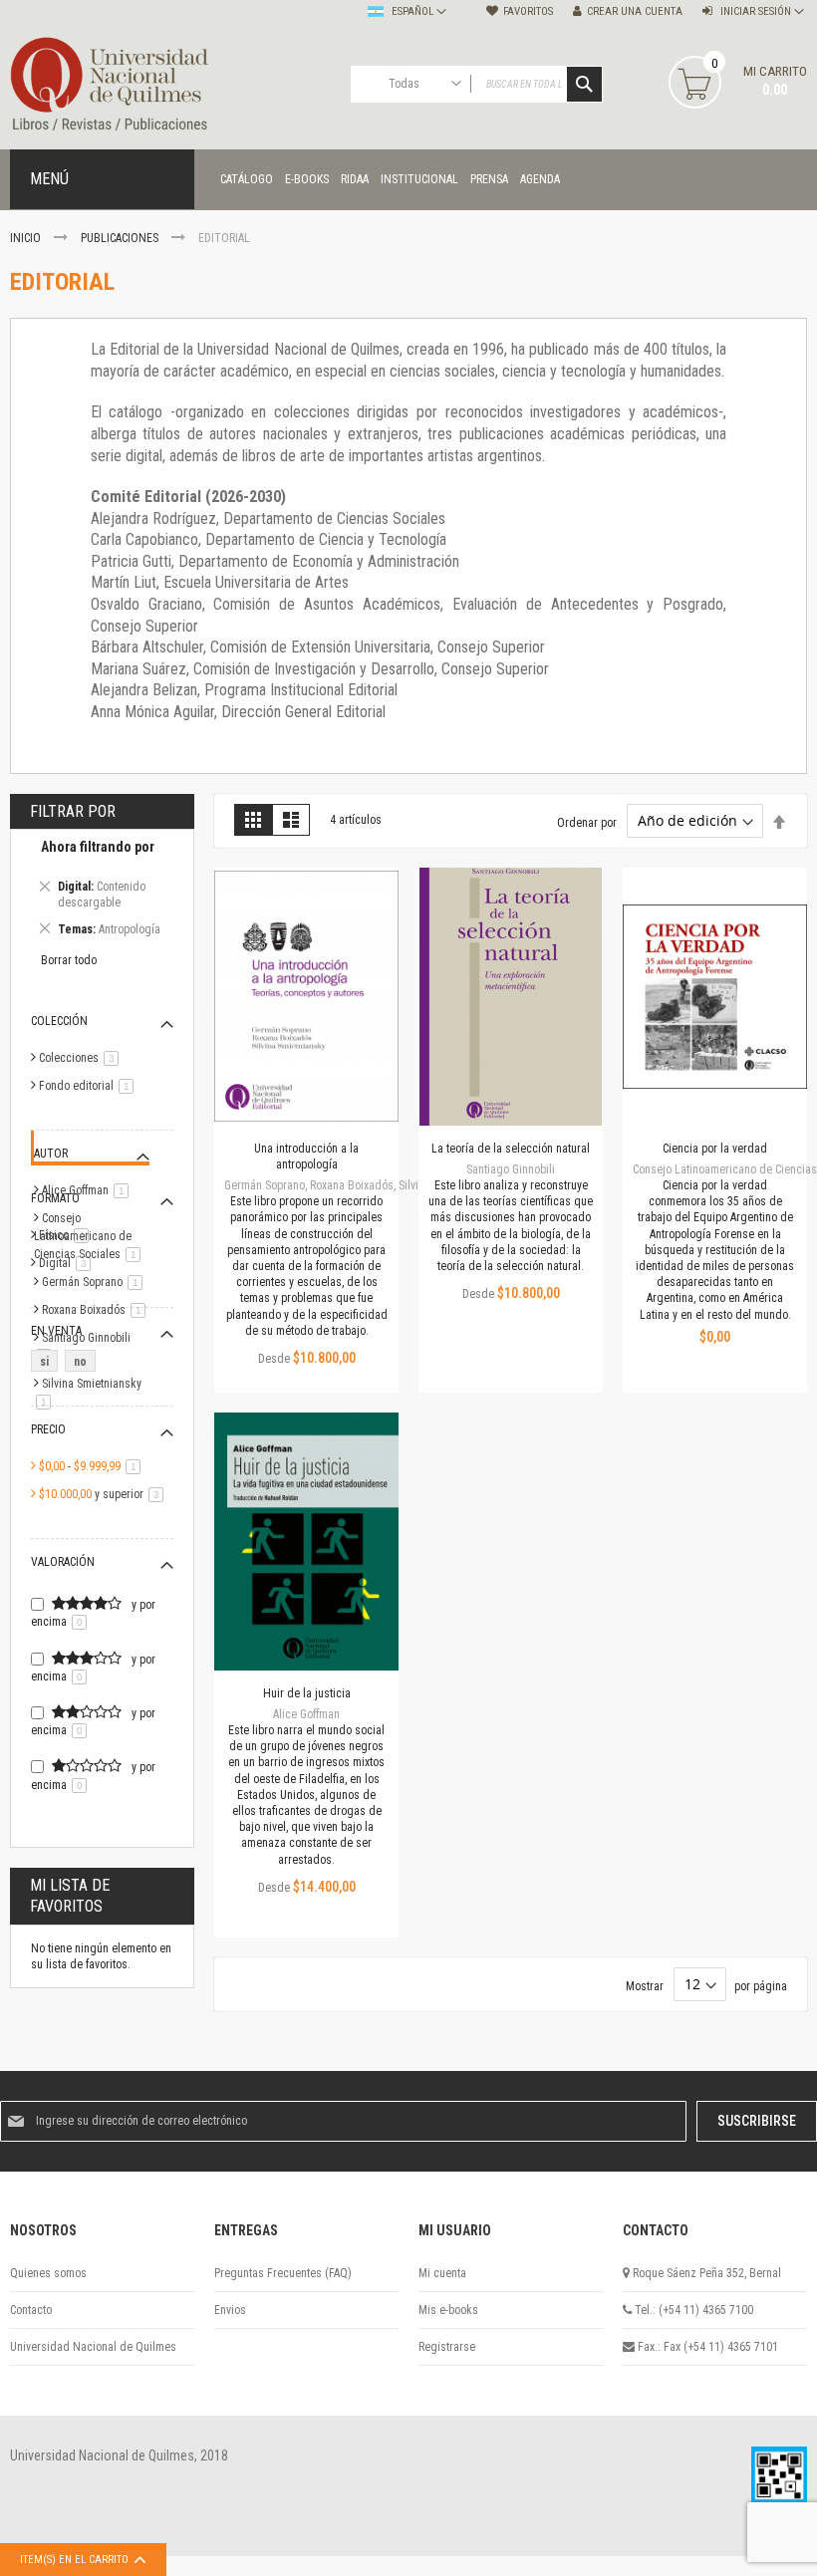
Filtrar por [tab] (73, 811)
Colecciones (82, 1058)
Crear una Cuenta (635, 11)
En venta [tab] (56, 1331)
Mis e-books (448, 2310)
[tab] (102, 891)
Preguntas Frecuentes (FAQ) (283, 2273)
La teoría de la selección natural (511, 1149)
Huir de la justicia (307, 1693)
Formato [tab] (55, 1198)
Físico (67, 1235)
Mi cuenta (442, 2273)
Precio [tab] (48, 1429)
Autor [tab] (51, 1154)
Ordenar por (587, 822)
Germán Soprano (96, 1282)
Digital (68, 1263)
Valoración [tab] (63, 1562)
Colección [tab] (59, 1021)
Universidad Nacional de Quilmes (93, 2347)
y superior (105, 1494)
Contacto (31, 2310)
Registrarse (447, 2347)
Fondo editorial (90, 1086)
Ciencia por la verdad (715, 1149)
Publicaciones (121, 238)
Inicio (27, 238)
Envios (230, 2310)
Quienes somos (48, 2273)
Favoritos (528, 11)
